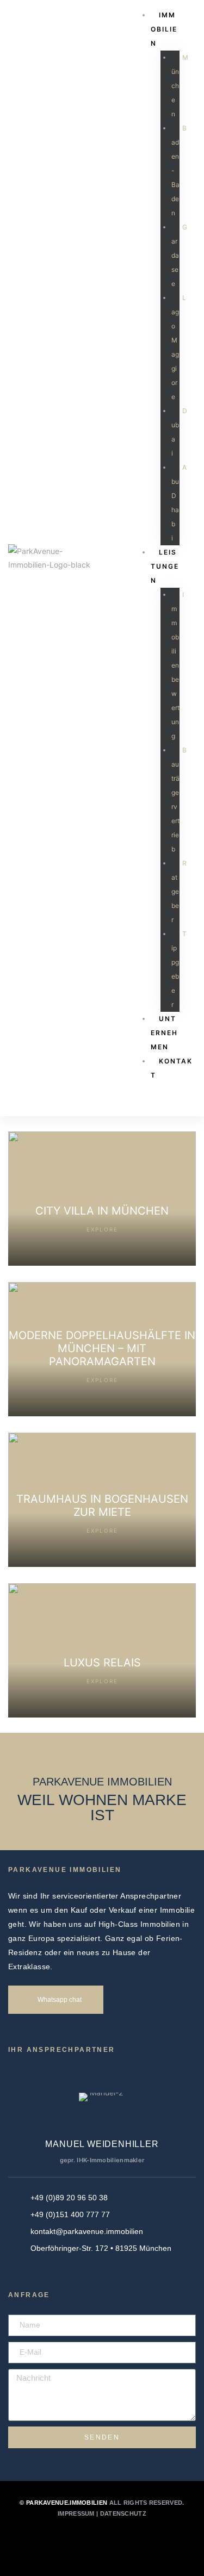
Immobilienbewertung (178, 665)
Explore (102, 1229)
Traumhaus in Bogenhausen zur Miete (102, 1505)
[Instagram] (116, 2541)
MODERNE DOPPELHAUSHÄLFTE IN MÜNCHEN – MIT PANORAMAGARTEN (102, 1348)
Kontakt (172, 1068)
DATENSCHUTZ (123, 2513)
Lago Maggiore (179, 347)
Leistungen (165, 566)
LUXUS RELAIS (102, 1663)
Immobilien (164, 29)
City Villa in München (102, 1211)
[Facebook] (88, 2541)
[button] (56, 2000)
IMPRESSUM (76, 2513)
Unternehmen (164, 1033)
